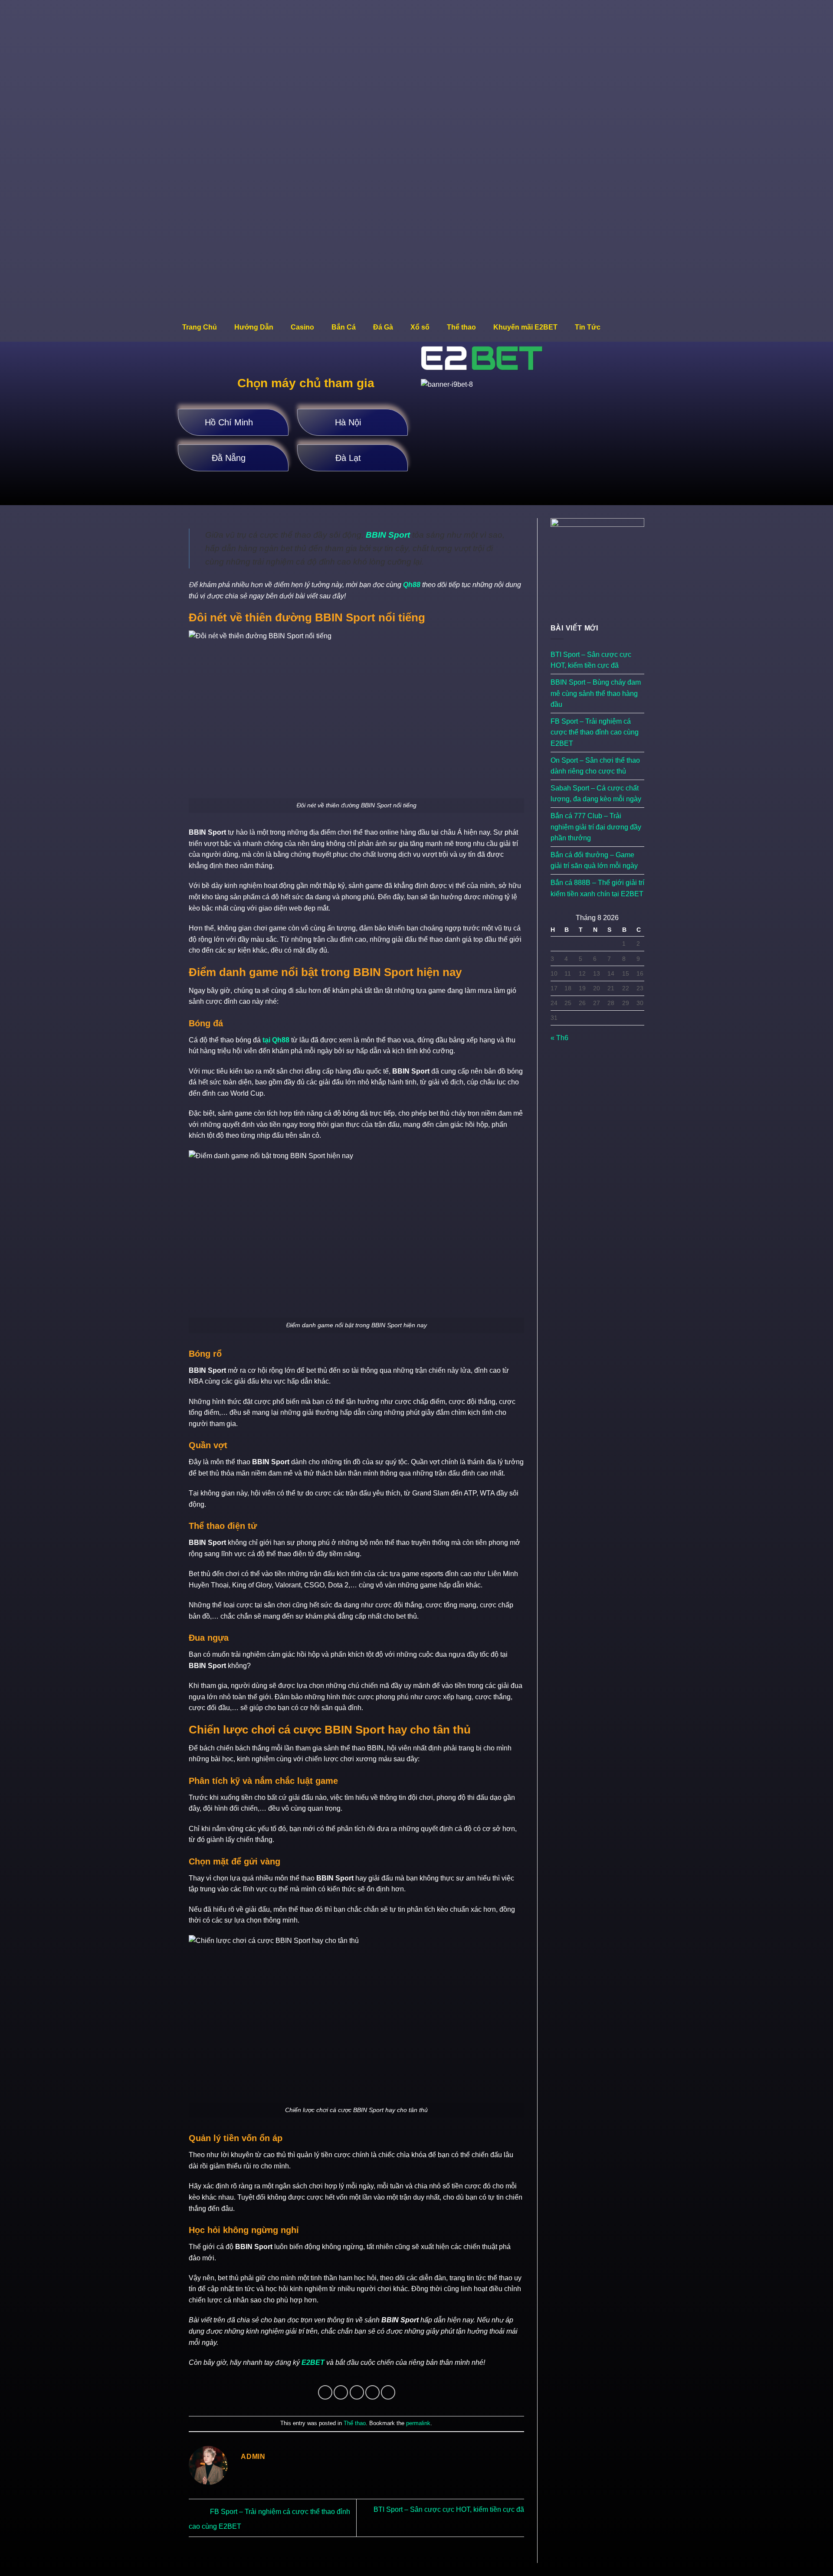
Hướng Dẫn (254, 327)
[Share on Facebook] (325, 2392)
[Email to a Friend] (357, 2392)
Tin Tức (588, 327)
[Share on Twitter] (341, 2392)
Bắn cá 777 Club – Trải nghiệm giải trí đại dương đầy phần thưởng (596, 827)
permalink (418, 2423)
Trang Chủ (200, 327)
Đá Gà (383, 327)
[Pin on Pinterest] (372, 2392)
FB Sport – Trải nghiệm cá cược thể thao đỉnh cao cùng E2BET (595, 732)
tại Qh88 (276, 1040)
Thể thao (461, 327)
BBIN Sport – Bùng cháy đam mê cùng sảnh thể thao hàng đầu (596, 693)
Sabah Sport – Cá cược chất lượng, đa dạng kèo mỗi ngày (596, 794)
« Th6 (559, 1038)
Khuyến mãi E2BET (525, 327)
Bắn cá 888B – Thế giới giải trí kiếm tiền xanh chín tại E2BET (597, 888)
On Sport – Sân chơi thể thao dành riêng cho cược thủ (595, 766)
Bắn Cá (344, 327)
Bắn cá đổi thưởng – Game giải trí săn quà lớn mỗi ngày (594, 860)
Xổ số (420, 327)
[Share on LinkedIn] (388, 2392)
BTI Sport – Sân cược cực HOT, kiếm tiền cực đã (591, 660)
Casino (302, 327)
